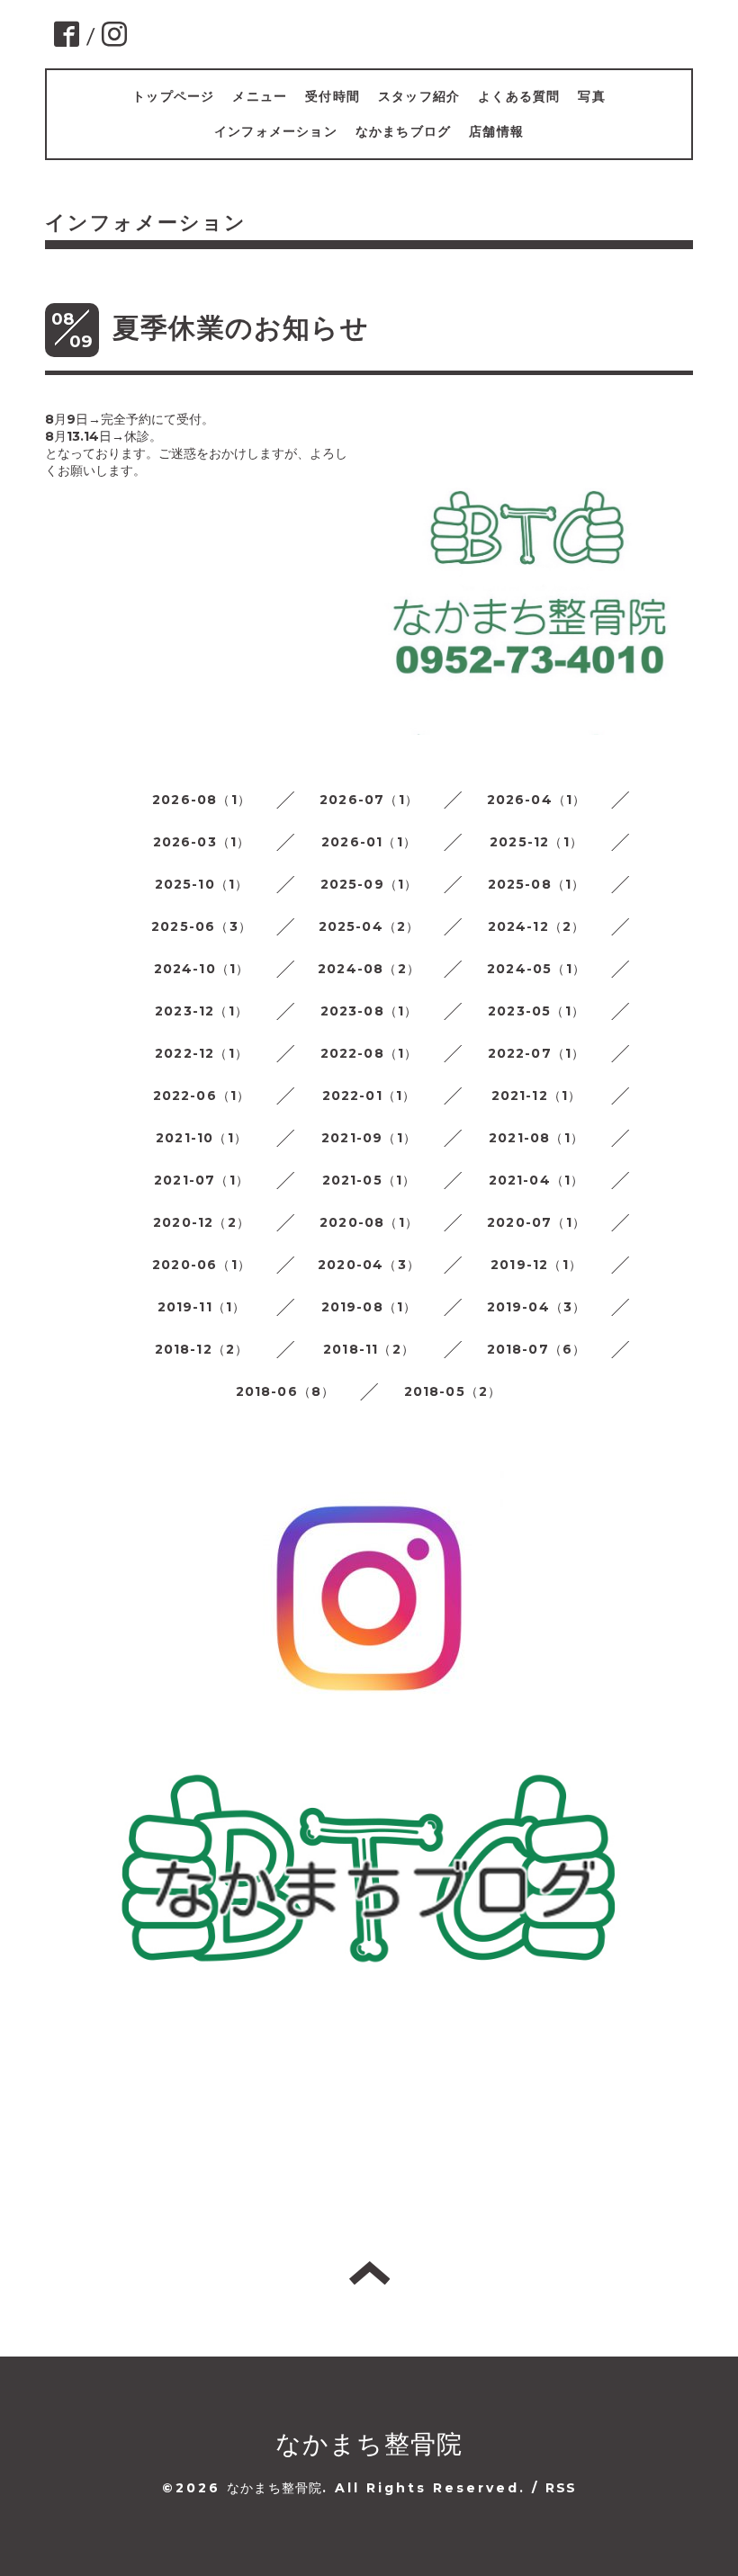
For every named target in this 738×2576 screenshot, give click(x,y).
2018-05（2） (453, 1391)
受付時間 (333, 96)
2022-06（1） (202, 1096)
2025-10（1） (202, 884)
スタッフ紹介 (419, 96)
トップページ (173, 96)
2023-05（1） (536, 1011)
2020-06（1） (202, 1265)
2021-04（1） (537, 1180)
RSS (561, 2488)
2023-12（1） (202, 1011)
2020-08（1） (369, 1222)
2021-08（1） (536, 1138)
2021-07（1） (202, 1180)
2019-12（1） (536, 1265)
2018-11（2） (369, 1349)
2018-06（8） (286, 1391)
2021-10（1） (202, 1138)
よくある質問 (519, 96)
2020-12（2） (202, 1222)
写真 (591, 96)
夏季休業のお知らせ (241, 328)
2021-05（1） (369, 1180)
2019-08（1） (369, 1307)
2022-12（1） (202, 1053)
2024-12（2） (537, 926)
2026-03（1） (202, 842)
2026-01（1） (369, 842)
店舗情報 (496, 131)
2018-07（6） (537, 1349)
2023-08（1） (369, 1011)
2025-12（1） (536, 842)
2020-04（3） (369, 1265)
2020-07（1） (536, 1222)
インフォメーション (276, 131)
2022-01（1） (369, 1096)
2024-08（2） (369, 969)
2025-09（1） (369, 884)
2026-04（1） (537, 800)
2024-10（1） (202, 969)
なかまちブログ (403, 131)
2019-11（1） (202, 1307)
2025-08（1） (537, 884)
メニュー (260, 96)
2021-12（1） (537, 1096)
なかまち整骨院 (369, 2444)
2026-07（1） (369, 800)
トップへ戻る (369, 2273)
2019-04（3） (537, 1307)
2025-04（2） (369, 926)
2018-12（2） (202, 1349)
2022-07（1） (537, 1053)
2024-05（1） (536, 969)
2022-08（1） (369, 1053)
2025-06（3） (202, 926)
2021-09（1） (369, 1138)
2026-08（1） (202, 800)
